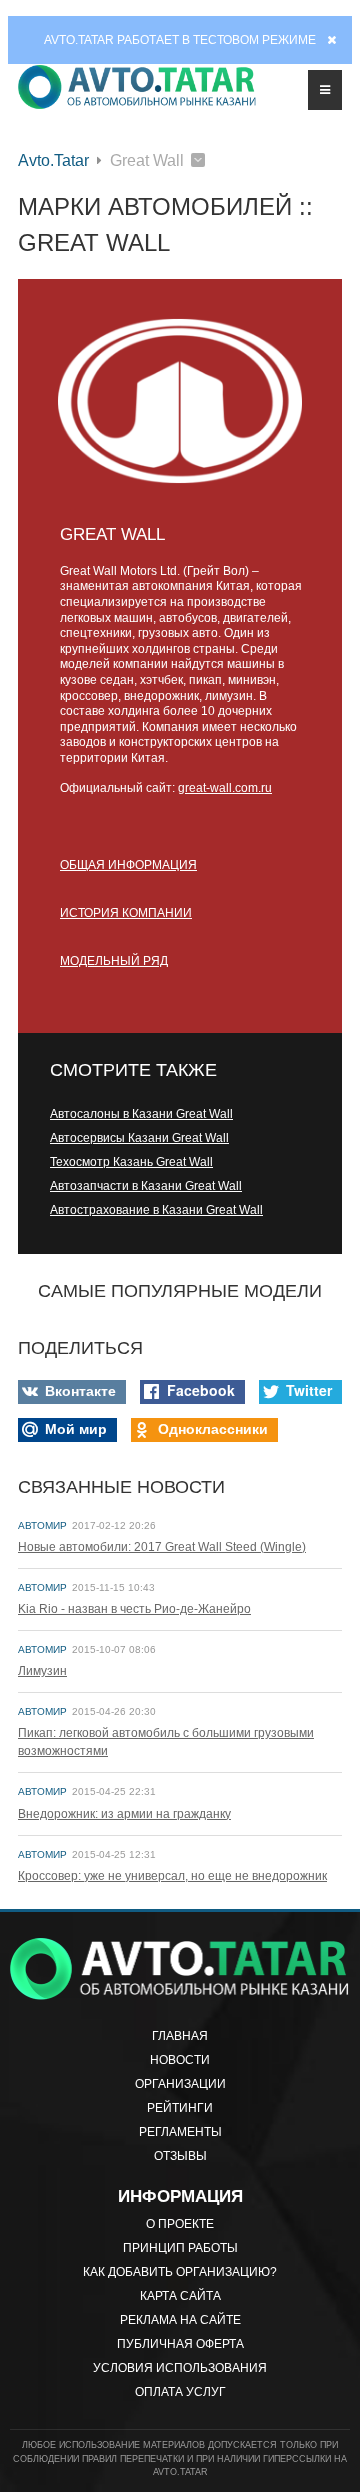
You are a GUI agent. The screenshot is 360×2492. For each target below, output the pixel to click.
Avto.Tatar (53, 160)
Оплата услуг (180, 2392)
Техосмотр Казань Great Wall (131, 1162)
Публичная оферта (180, 2344)
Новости (180, 2060)
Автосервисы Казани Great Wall (139, 1138)
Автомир (42, 1525)
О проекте (180, 2224)
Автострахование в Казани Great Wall (156, 1210)
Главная (180, 2036)
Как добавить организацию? (180, 2272)
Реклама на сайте (180, 2320)
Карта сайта (180, 2296)
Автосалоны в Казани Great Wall (141, 1114)
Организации (180, 2084)
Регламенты (180, 2132)
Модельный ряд (114, 961)
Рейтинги (180, 2108)
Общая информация (128, 865)
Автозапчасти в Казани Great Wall (146, 1186)
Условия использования (180, 2368)
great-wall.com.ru (225, 788)
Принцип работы (180, 2248)
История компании (126, 913)
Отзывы (180, 2156)
